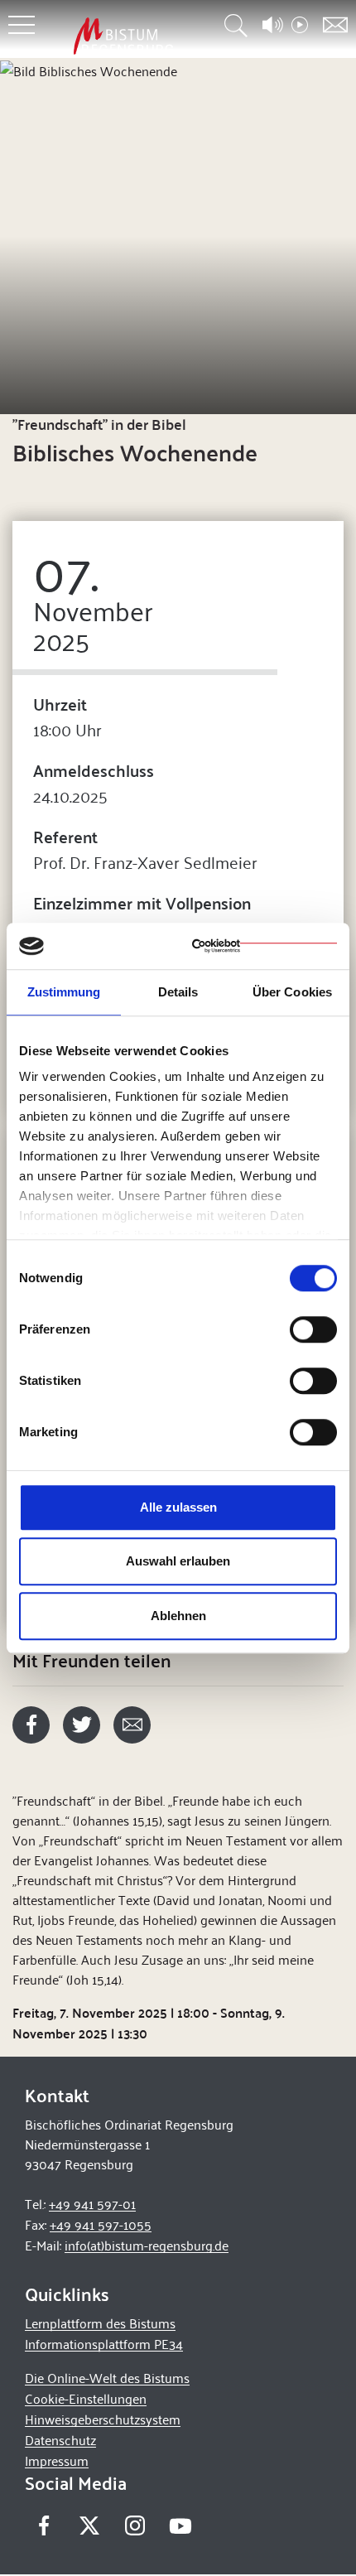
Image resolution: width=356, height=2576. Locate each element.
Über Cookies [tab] (292, 992)
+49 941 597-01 (92, 2204)
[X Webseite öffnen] (89, 2525)
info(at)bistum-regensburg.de (147, 2245)
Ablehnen (178, 1616)
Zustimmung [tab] (64, 992)
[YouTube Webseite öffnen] (180, 2523)
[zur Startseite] (123, 36)
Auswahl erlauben (178, 1561)
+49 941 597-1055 (101, 2224)
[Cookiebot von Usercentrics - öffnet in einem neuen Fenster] (265, 946)
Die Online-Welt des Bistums (107, 2378)
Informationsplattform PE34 (104, 2344)
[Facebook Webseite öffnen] (43, 2525)
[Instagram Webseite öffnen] (135, 2525)
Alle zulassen (178, 1507)
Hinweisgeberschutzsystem (103, 2419)
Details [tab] (178, 992)
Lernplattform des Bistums (100, 2323)
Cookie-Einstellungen (86, 2398)
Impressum (57, 2460)
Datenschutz (60, 2440)
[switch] (313, 1329)
